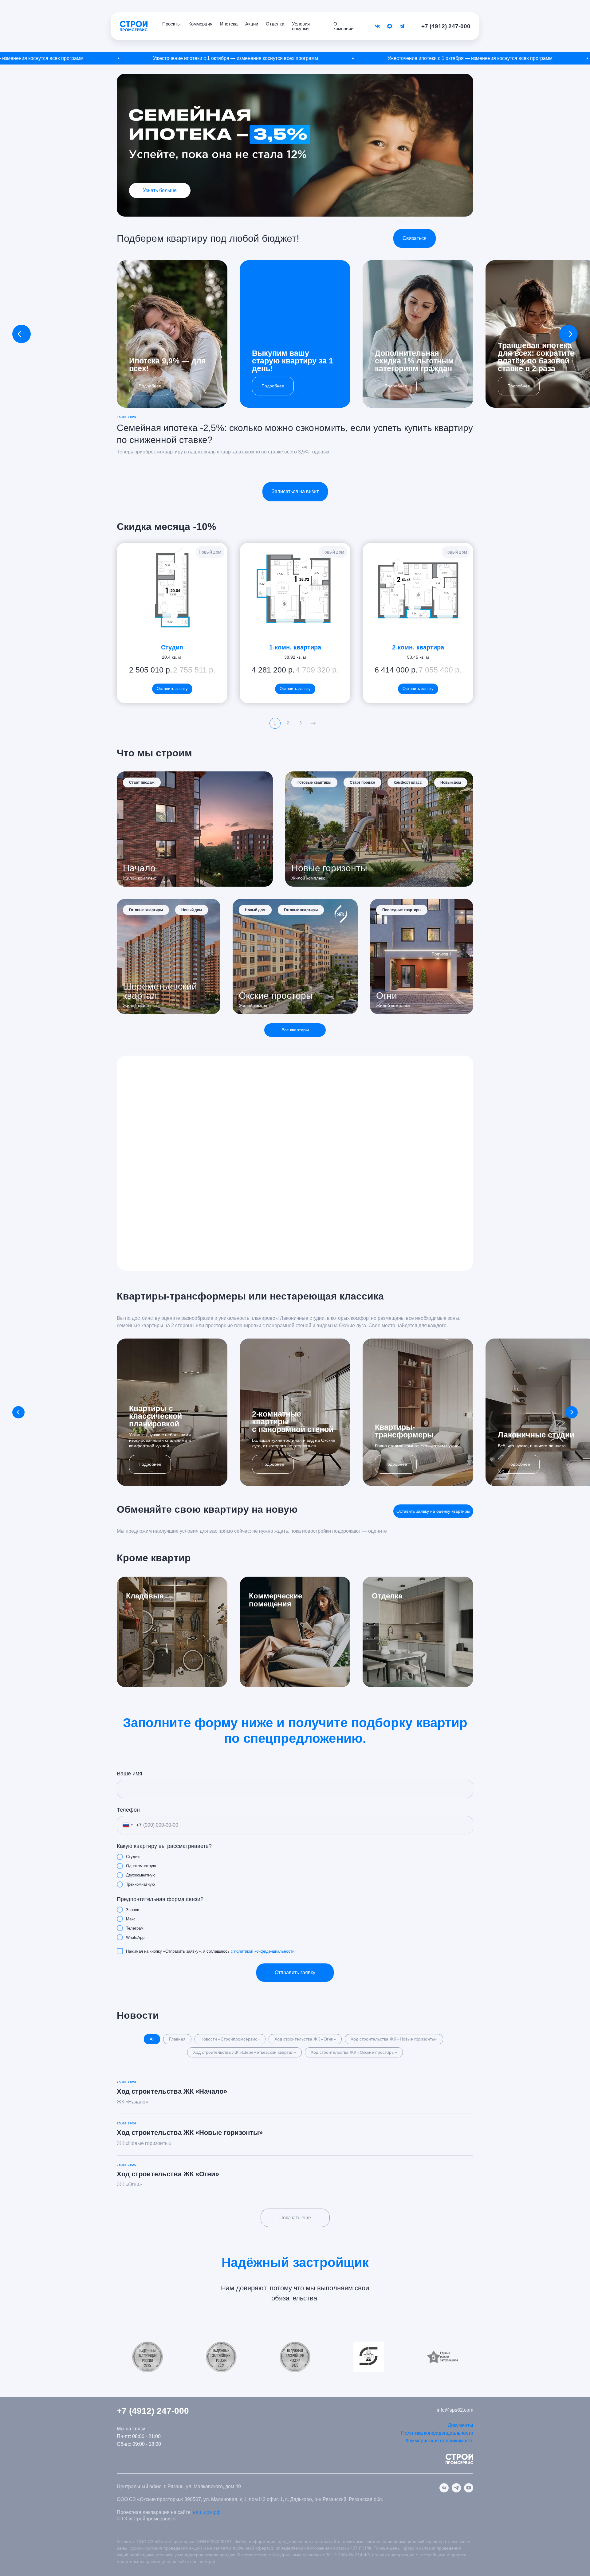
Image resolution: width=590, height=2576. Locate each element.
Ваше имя (130, 1774)
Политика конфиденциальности (437, 2433)
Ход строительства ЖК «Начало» (172, 2091)
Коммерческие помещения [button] (275, 1600)
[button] (415, 238)
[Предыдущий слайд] (22, 334)
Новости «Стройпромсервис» (230, 2039)
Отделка (275, 24)
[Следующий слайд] (568, 334)
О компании (343, 26)
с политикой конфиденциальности (263, 1951)
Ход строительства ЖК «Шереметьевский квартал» (244, 2052)
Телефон (128, 1810)
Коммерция (200, 24)
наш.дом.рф (207, 2512)
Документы (460, 2425)
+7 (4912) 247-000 (446, 26)
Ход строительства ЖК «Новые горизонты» (394, 2039)
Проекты (171, 24)
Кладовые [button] (145, 1596)
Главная (177, 2039)
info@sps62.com (455, 2410)
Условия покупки (301, 26)
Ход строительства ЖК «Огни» (305, 2039)
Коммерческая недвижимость (439, 2441)
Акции (252, 24)
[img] (418, 1632)
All (152, 2039)
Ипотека (229, 24)
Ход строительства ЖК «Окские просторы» (354, 2052)
